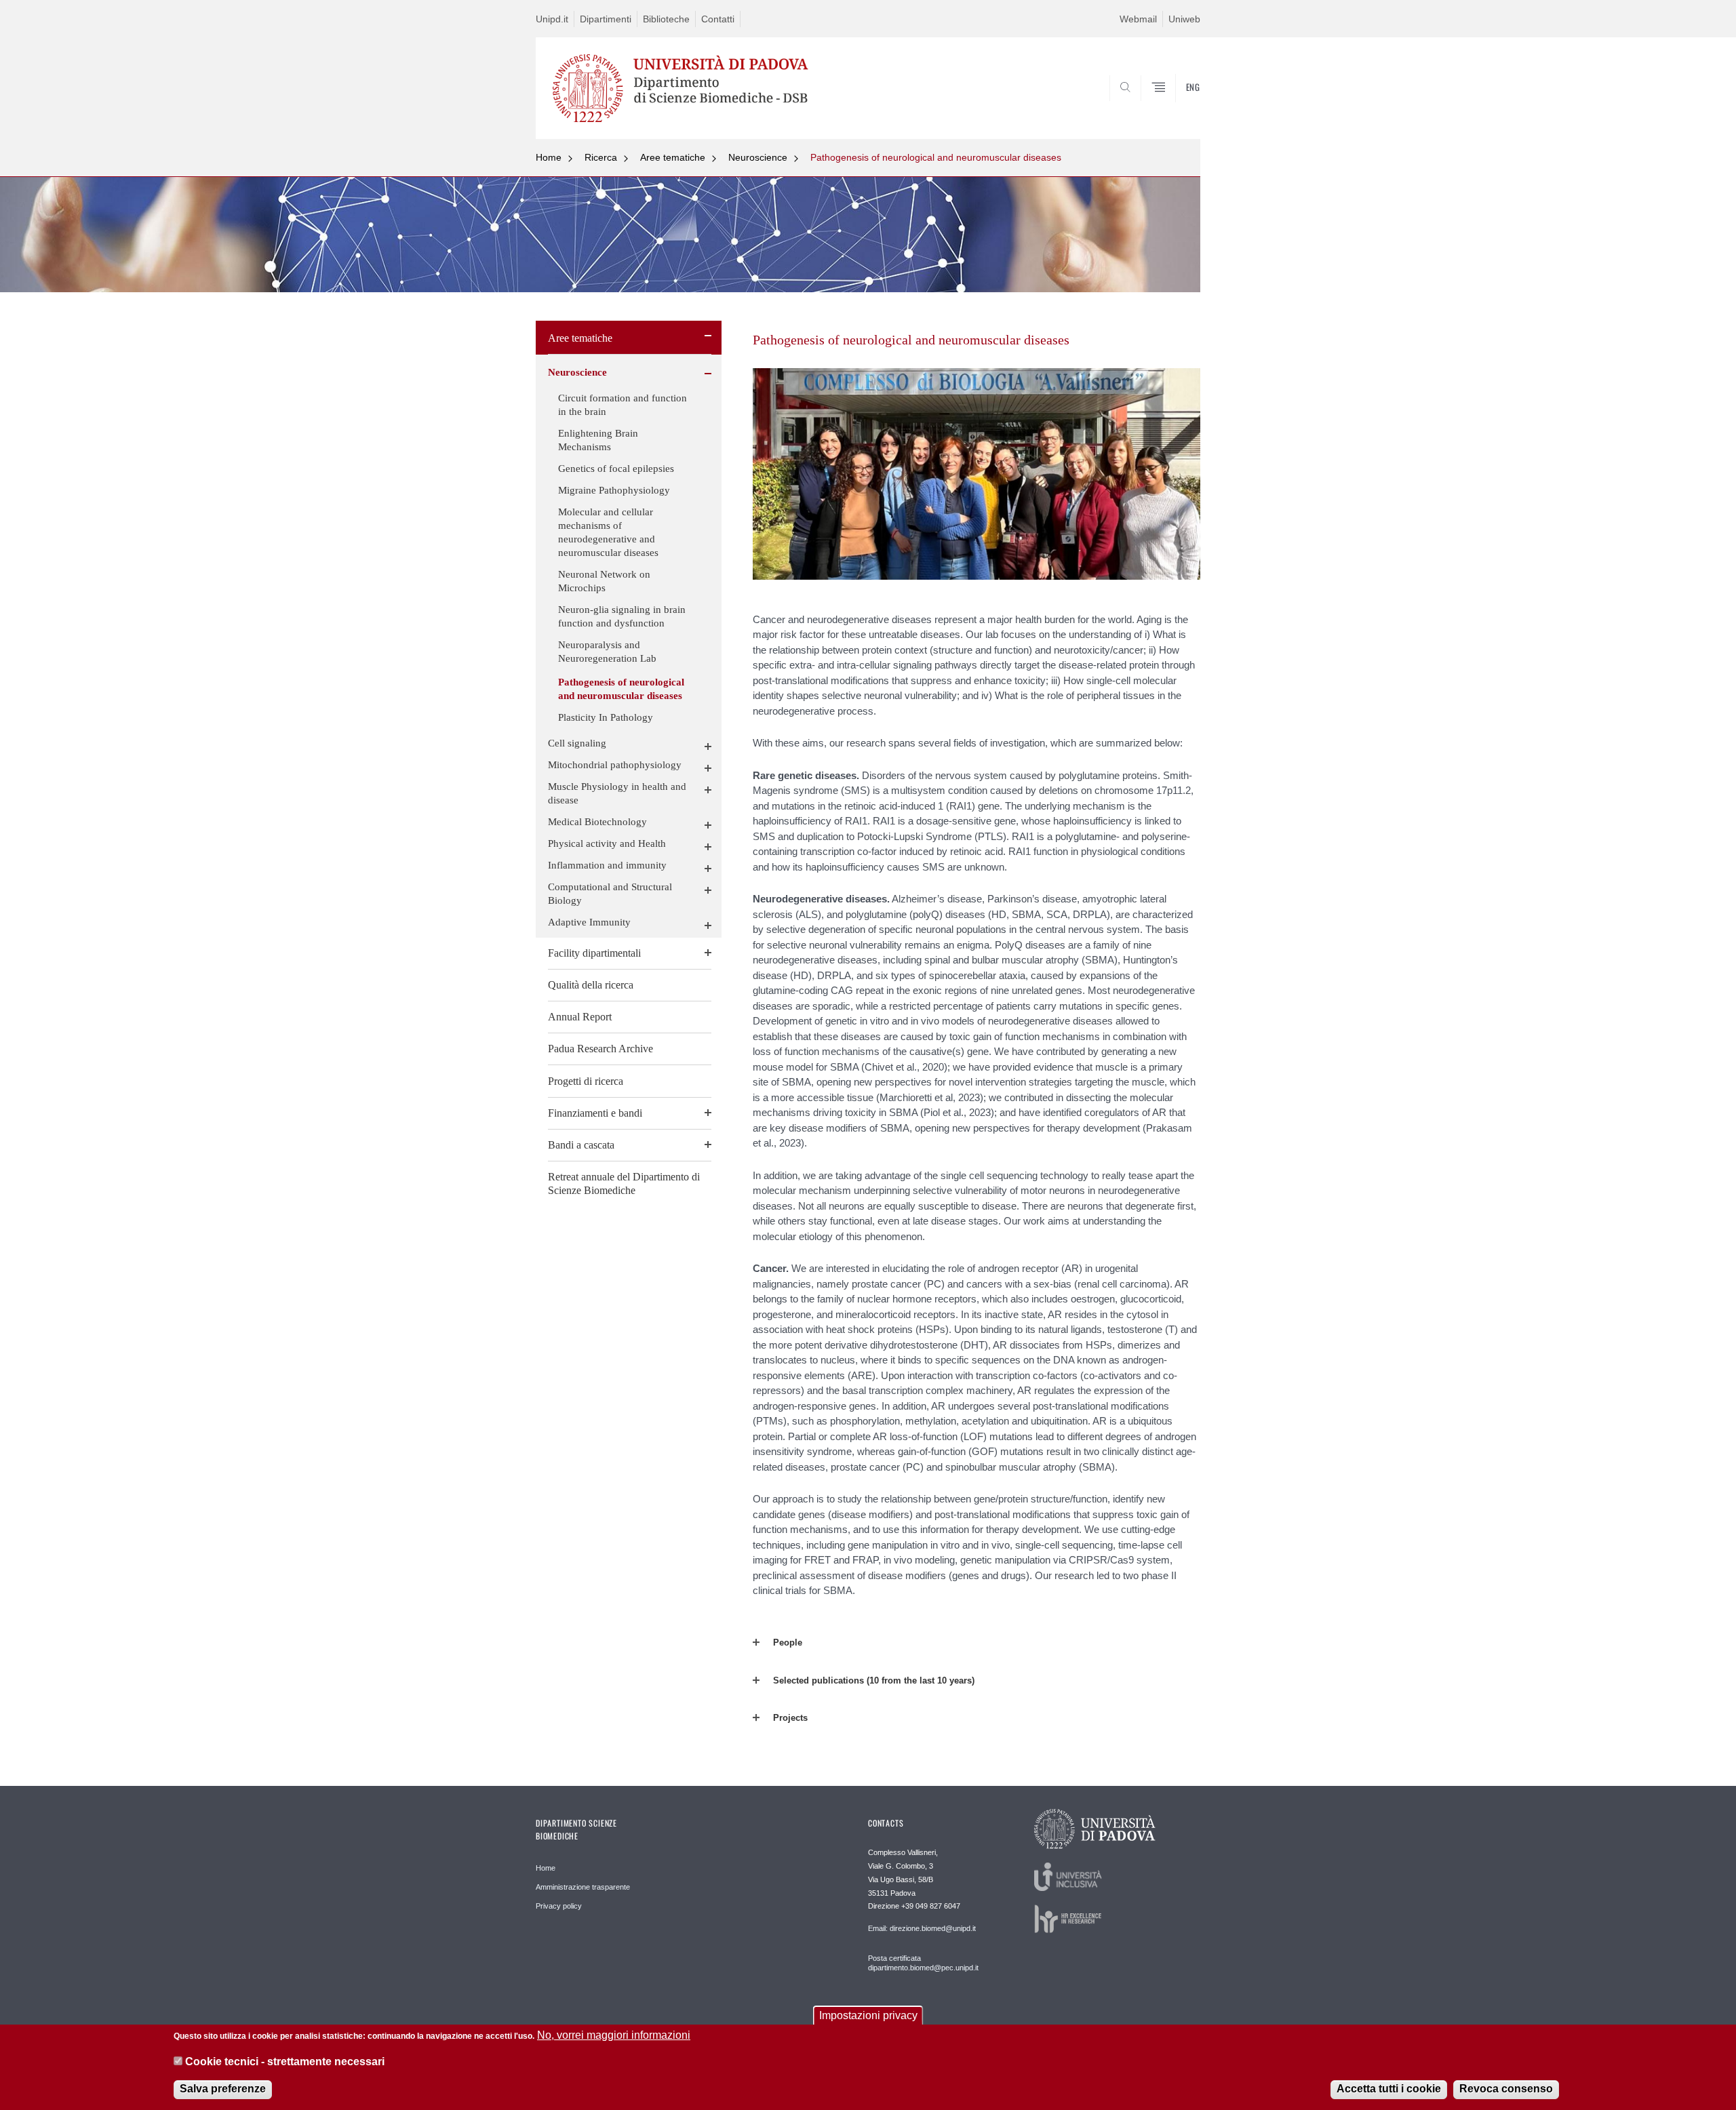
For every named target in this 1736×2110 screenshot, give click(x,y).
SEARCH (1176, 106)
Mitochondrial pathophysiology (615, 765)
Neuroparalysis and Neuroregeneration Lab (607, 652)
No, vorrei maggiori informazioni (614, 2035)
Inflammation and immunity (607, 865)
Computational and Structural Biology (610, 894)
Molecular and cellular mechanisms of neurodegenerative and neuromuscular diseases (608, 532)
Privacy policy (559, 1906)
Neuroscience (758, 157)
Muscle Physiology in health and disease (617, 793)
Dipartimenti (606, 19)
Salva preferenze (223, 2089)
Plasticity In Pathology (606, 717)
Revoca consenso (1506, 2089)
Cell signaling (577, 743)
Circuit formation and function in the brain (623, 405)
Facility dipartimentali (594, 953)
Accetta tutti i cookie (1389, 2089)
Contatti (718, 19)
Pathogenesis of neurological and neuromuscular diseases (936, 157)
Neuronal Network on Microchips (604, 581)
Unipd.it (552, 19)
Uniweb (1184, 19)
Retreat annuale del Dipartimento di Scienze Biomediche (624, 1183)
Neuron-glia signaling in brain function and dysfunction (622, 616)
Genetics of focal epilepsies (616, 469)
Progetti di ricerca (586, 1081)
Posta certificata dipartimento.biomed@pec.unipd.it (923, 1963)
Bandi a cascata (581, 1145)
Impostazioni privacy (868, 2015)
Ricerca (601, 157)
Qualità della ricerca (591, 985)
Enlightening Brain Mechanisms (598, 440)
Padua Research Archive (600, 1049)
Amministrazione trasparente (583, 1887)
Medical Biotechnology (597, 822)
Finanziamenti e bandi (595, 1113)
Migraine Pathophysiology (614, 490)
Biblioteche (666, 19)
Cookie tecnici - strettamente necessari (285, 2062)
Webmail (1138, 19)
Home (549, 157)
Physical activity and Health (607, 843)
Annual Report (580, 1017)
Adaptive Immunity (589, 922)
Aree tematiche (673, 157)
